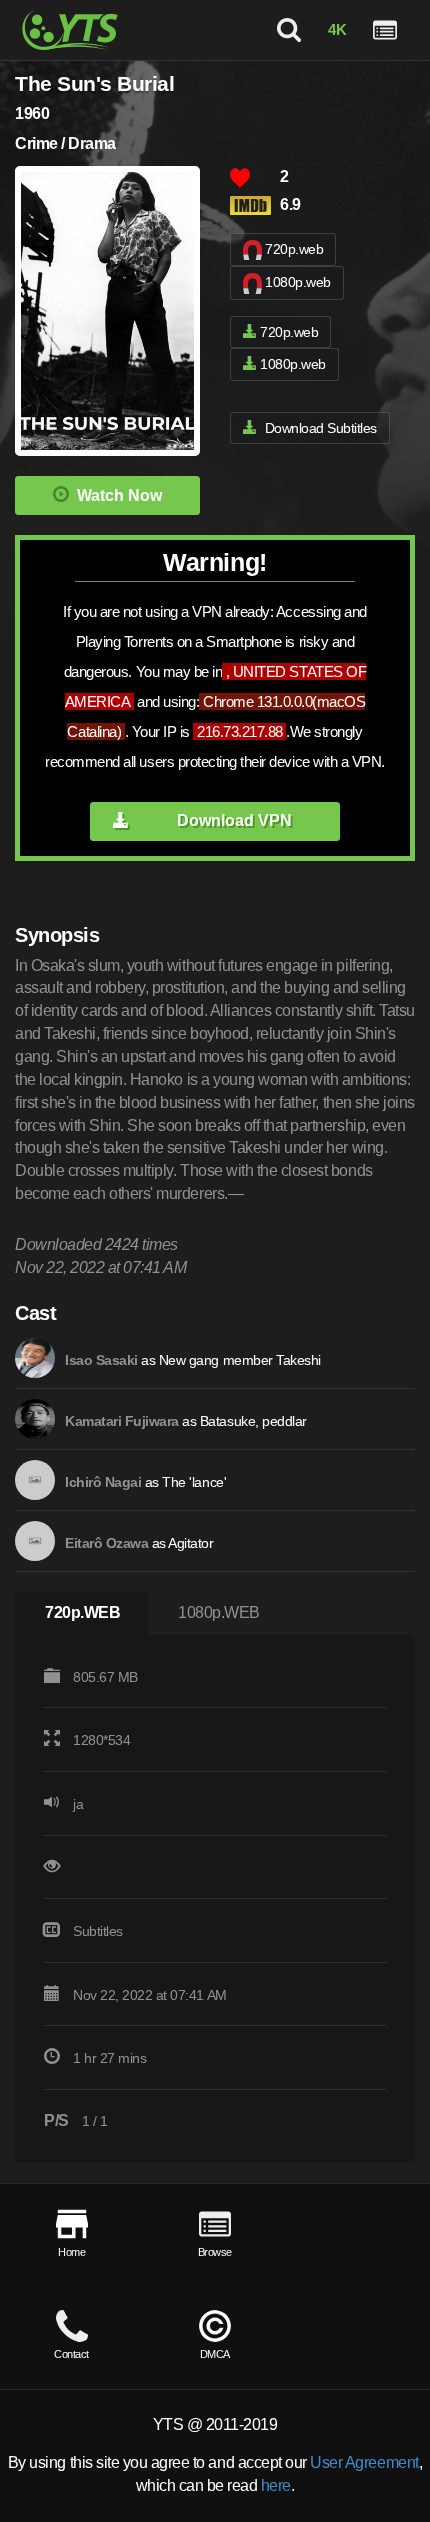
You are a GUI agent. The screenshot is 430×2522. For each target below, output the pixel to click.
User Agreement (364, 2462)
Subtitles (98, 1931)
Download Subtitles (321, 428)
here (276, 2485)
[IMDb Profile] (35, 1358)
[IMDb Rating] (255, 205)
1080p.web (298, 282)
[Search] (289, 30)
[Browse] (385, 30)
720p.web (294, 249)
